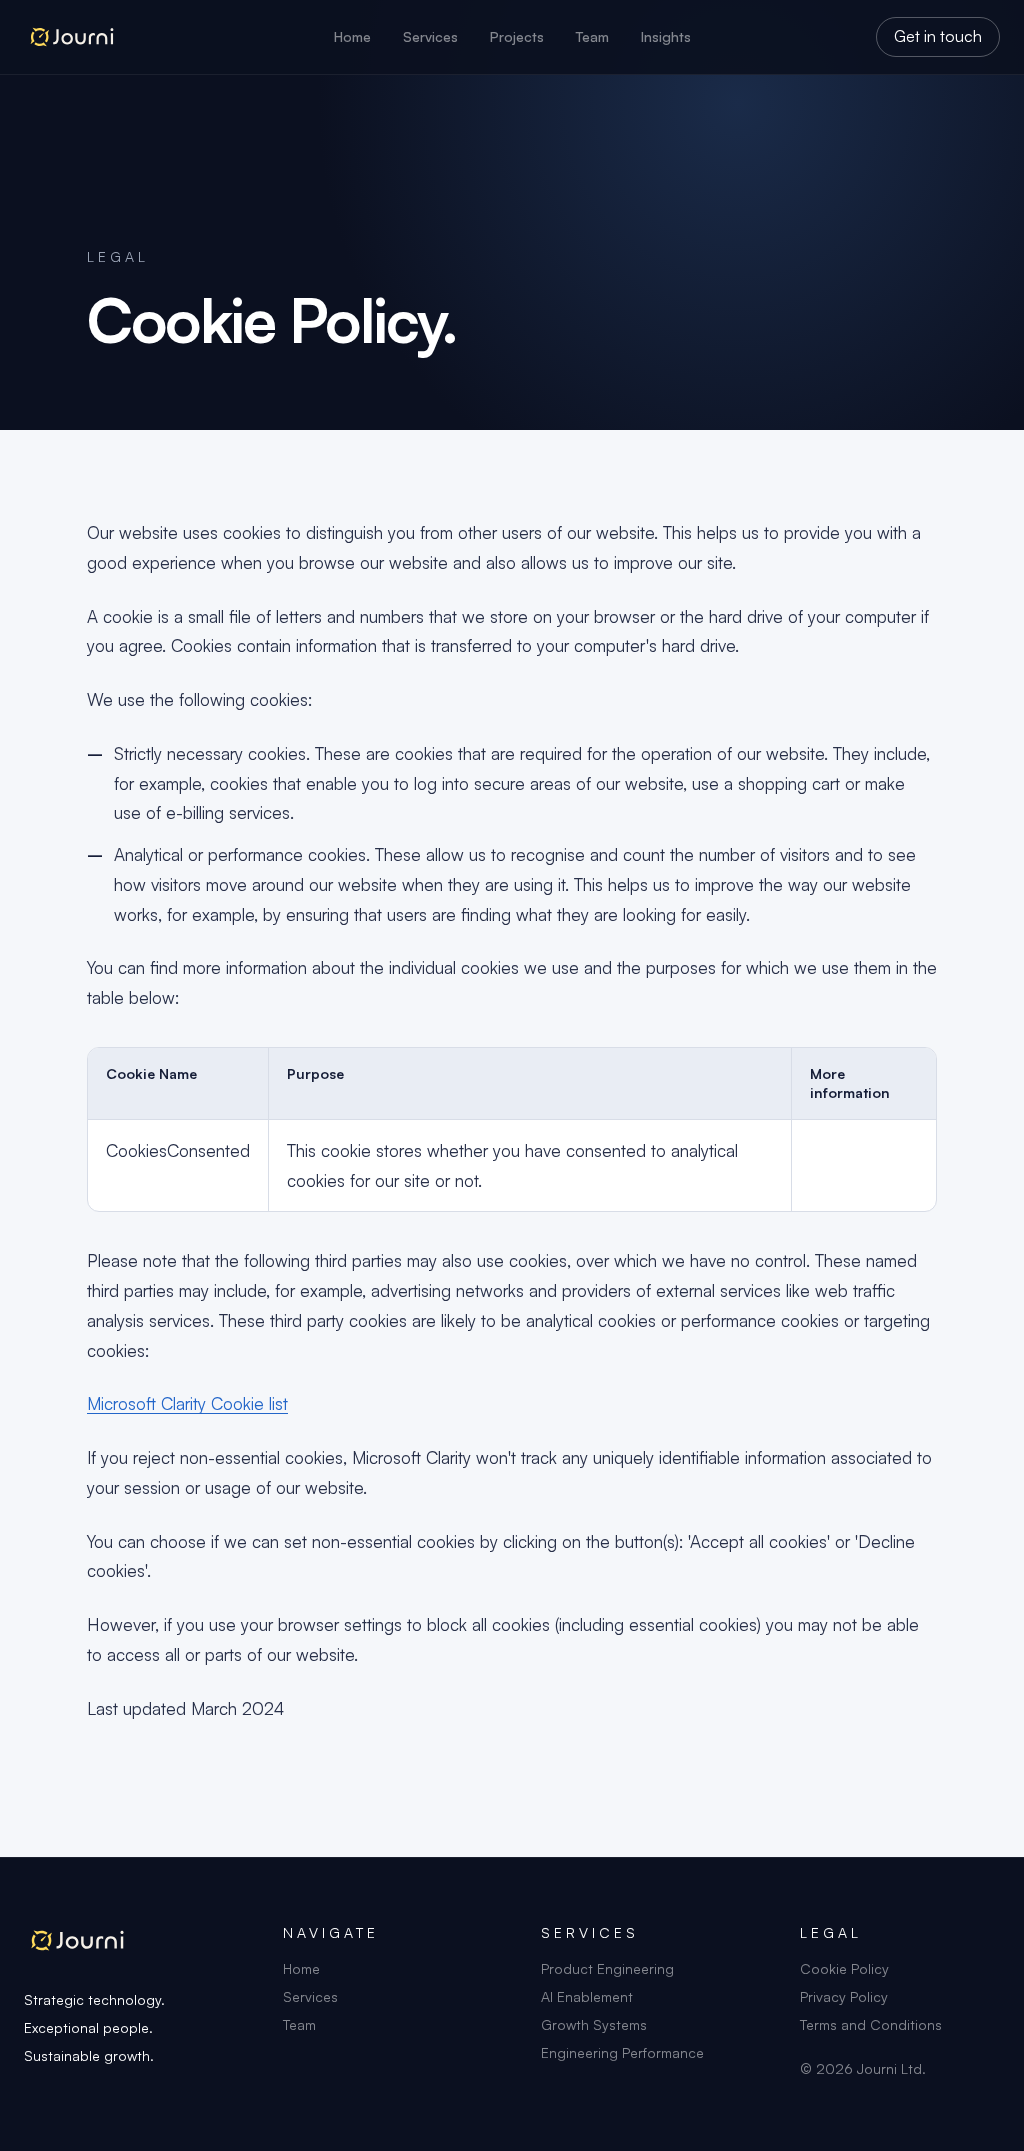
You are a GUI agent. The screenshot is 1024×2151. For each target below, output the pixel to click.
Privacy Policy (844, 1996)
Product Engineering (607, 1968)
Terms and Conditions (871, 2024)
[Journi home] (179, 36)
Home (352, 36)
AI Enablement (587, 1996)
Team (592, 36)
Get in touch (938, 36)
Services (430, 36)
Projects (517, 36)
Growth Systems (594, 2024)
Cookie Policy (844, 1968)
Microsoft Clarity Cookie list (187, 1403)
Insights (666, 36)
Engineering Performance (622, 2052)
